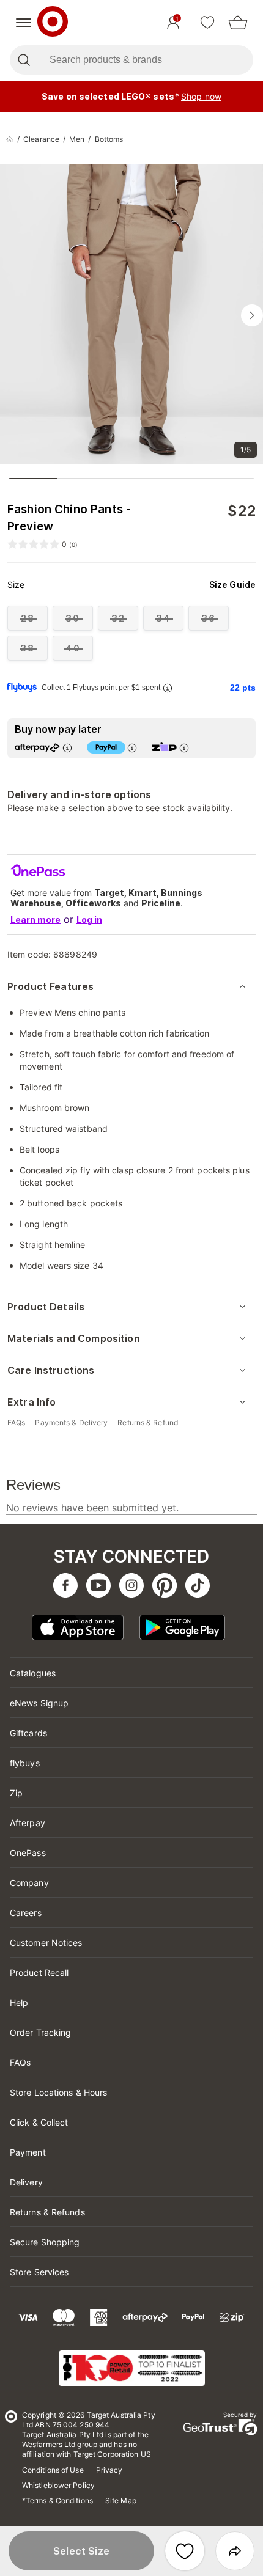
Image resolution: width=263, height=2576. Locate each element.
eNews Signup (39, 1703)
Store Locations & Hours (58, 2092)
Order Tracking (40, 2032)
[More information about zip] (184, 748)
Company (29, 1883)
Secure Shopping (45, 2242)
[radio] (28, 618)
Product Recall (39, 1972)
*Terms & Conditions (57, 2501)
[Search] (24, 60)
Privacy (109, 2470)
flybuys (25, 1763)
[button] (81, 2551)
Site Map (121, 2501)
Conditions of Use (53, 2470)
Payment (28, 2152)
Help (19, 2002)
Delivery (26, 2182)
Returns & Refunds (47, 2212)
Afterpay (28, 1823)
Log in (89, 919)
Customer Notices (46, 1943)
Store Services (39, 2272)
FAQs (20, 2062)
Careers (26, 1913)
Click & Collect (39, 2122)
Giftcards (28, 1733)
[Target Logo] (53, 23)
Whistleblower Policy (58, 2485)
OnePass (28, 1853)
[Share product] (235, 2551)
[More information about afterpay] (67, 748)
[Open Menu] (24, 23)
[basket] (238, 23)
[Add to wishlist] (185, 2551)
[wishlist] (207, 23)
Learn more (35, 919)
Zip (16, 1793)
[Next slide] (252, 315)
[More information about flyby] (168, 688)
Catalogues (33, 1673)
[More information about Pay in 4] (132, 748)
